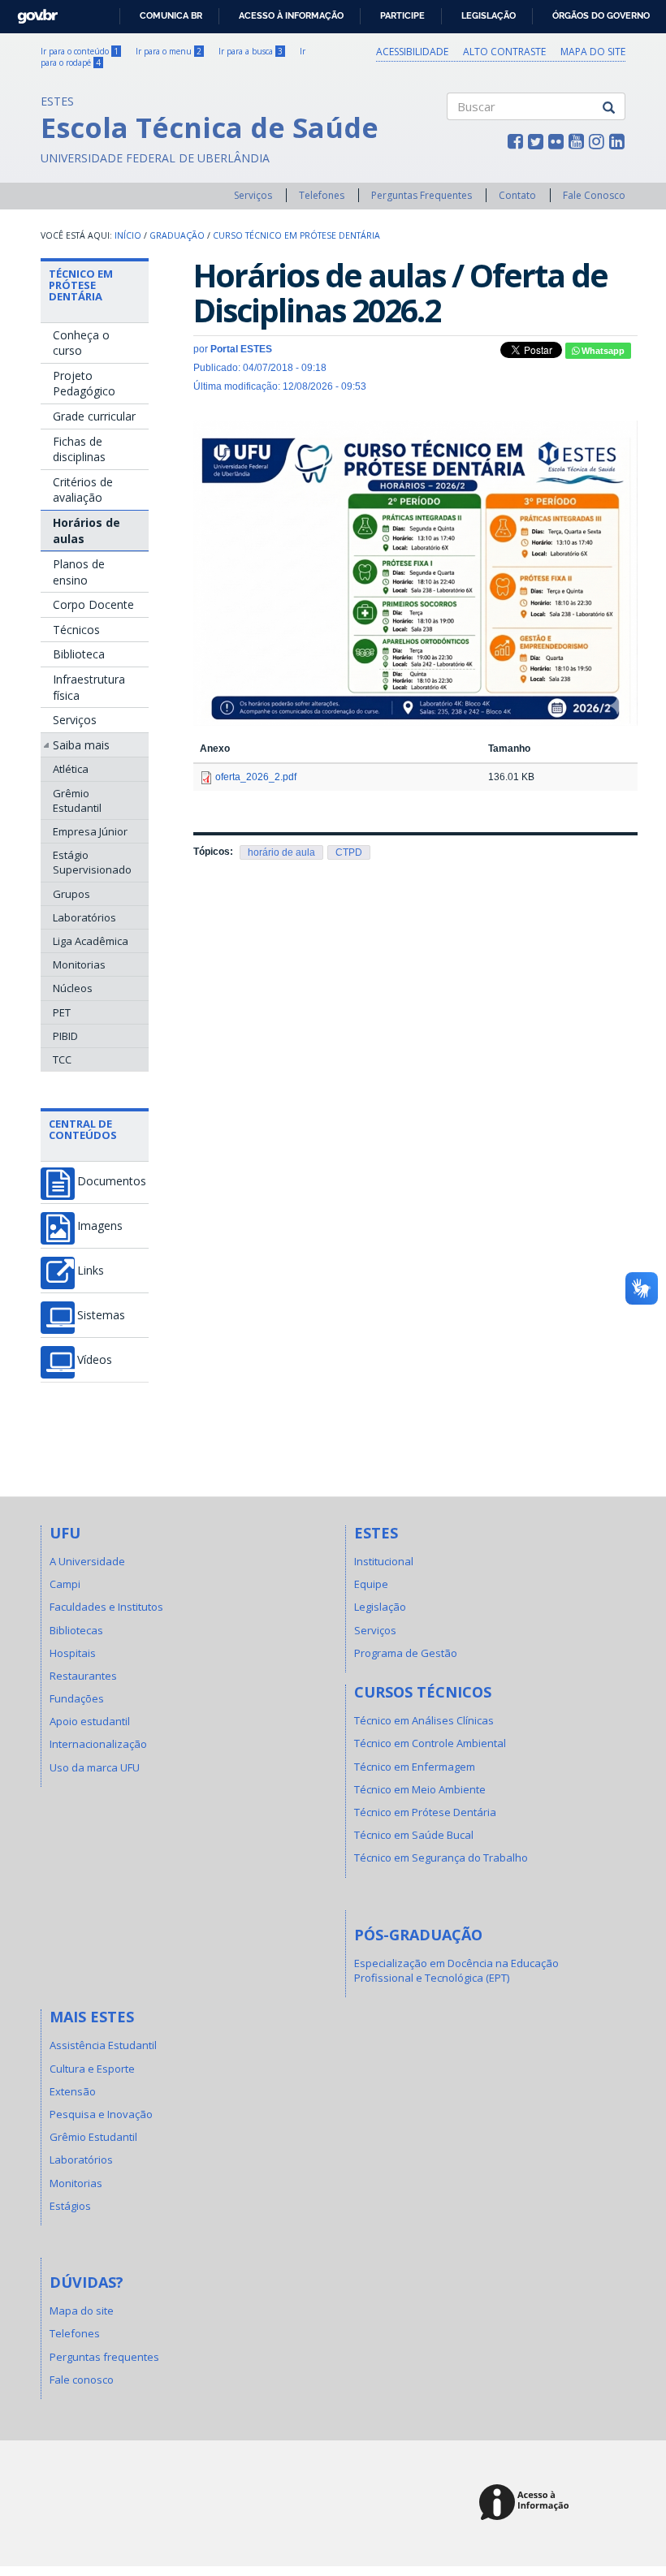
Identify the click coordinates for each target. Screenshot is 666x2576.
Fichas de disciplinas (79, 449)
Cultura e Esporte (92, 2069)
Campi (65, 1584)
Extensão (73, 2091)
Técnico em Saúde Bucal (414, 1835)
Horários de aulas (86, 531)
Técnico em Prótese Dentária (81, 285)
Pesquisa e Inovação (101, 2114)
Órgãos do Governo (601, 15)
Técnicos (76, 630)
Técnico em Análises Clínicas (424, 1720)
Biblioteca (79, 654)
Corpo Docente (93, 604)
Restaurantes (83, 1676)
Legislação (489, 15)
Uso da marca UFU (95, 1767)
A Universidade (87, 1561)
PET (62, 1012)
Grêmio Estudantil (77, 800)
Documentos (112, 1181)
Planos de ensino (79, 572)
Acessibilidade (412, 52)
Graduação (177, 235)
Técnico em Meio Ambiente (420, 1789)
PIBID (65, 1036)
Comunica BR (171, 15)
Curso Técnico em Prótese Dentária (296, 235)
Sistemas (101, 1315)
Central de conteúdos (83, 1129)
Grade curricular (94, 416)
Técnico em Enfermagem (415, 1767)
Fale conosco (82, 2380)
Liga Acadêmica (91, 941)
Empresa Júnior (90, 831)
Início (128, 235)
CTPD (349, 852)
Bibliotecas (76, 1630)
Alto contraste (504, 52)
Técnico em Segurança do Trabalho (441, 1858)
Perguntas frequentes (104, 2357)
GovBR (32, 12)
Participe (402, 15)
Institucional (384, 1561)
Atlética (71, 769)
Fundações (77, 1698)
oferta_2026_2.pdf (256, 777)
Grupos (71, 894)
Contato (517, 195)
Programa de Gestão (406, 1653)
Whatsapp (602, 351)
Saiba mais (81, 745)
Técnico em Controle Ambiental (430, 1743)
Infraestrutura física (89, 687)
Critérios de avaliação (83, 490)
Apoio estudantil (90, 1721)
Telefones (322, 195)
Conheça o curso (81, 343)
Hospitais (73, 1653)
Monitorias (79, 964)
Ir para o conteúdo (80, 51)
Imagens (100, 1226)
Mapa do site (593, 52)
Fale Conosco (594, 195)
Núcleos (73, 988)
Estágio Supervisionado (92, 862)
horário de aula (281, 852)
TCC (62, 1059)
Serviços (253, 195)
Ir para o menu (169, 51)
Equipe (371, 1584)
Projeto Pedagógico (84, 384)
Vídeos (95, 1360)
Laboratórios (84, 917)
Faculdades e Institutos (106, 1607)
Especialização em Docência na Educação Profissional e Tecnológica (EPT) (456, 1970)
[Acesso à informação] (527, 2503)
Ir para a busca (251, 51)
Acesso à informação (291, 15)
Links (91, 1271)
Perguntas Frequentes (422, 195)
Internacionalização (98, 1744)
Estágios (70, 2206)
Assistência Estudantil (103, 2045)
